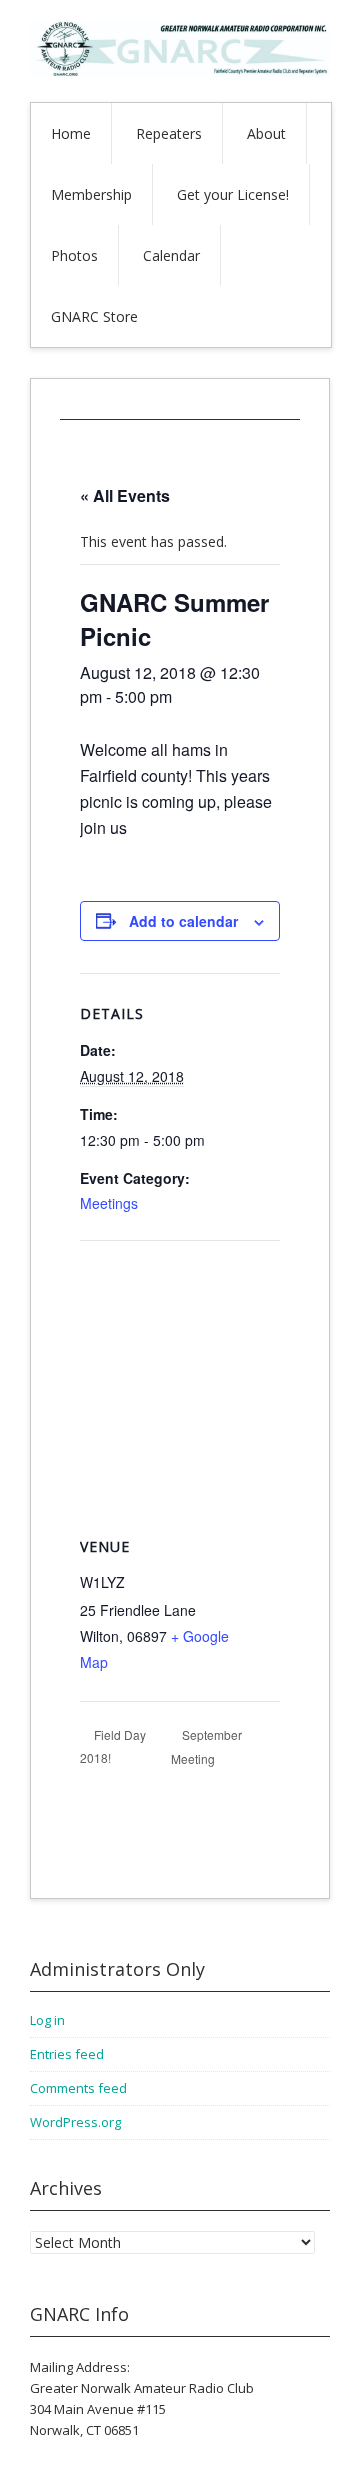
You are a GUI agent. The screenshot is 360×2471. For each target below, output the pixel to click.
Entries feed (67, 2054)
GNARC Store (94, 316)
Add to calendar (183, 921)
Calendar (171, 255)
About (266, 133)
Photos (74, 255)
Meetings (109, 1203)
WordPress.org (75, 2122)
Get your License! (233, 194)
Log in (47, 2020)
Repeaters (169, 133)
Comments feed (78, 2088)
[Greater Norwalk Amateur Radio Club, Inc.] (180, 71)
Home (71, 133)
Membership (91, 194)
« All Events (125, 495)
